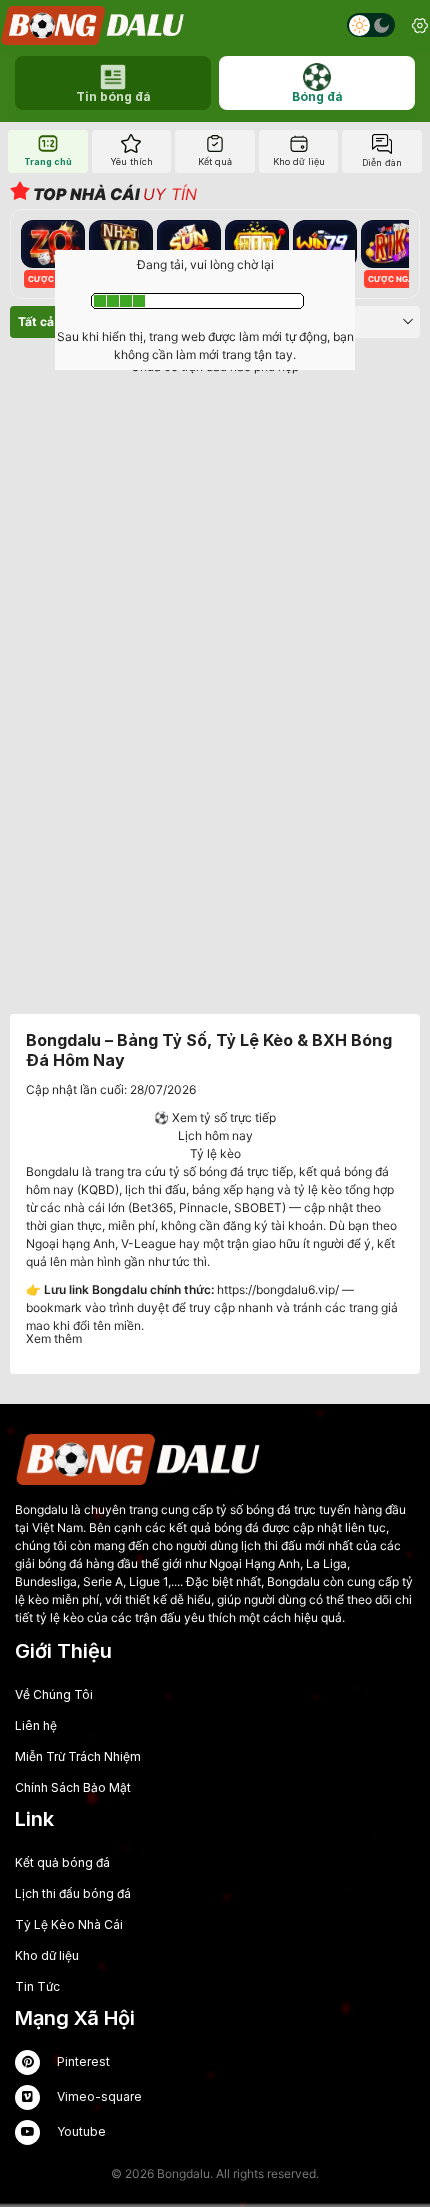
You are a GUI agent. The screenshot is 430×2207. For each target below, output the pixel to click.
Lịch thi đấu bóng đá (73, 1893)
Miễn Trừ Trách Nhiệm (78, 1756)
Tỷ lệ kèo (215, 1153)
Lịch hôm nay (215, 1135)
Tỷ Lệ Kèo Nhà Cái (69, 1924)
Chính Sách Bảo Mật (73, 1787)
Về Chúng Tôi (54, 1694)
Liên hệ (36, 1725)
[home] (94, 25)
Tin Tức (37, 1986)
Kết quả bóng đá (62, 1862)
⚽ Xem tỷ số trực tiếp (215, 1117)
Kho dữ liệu (47, 1955)
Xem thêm (54, 1338)
